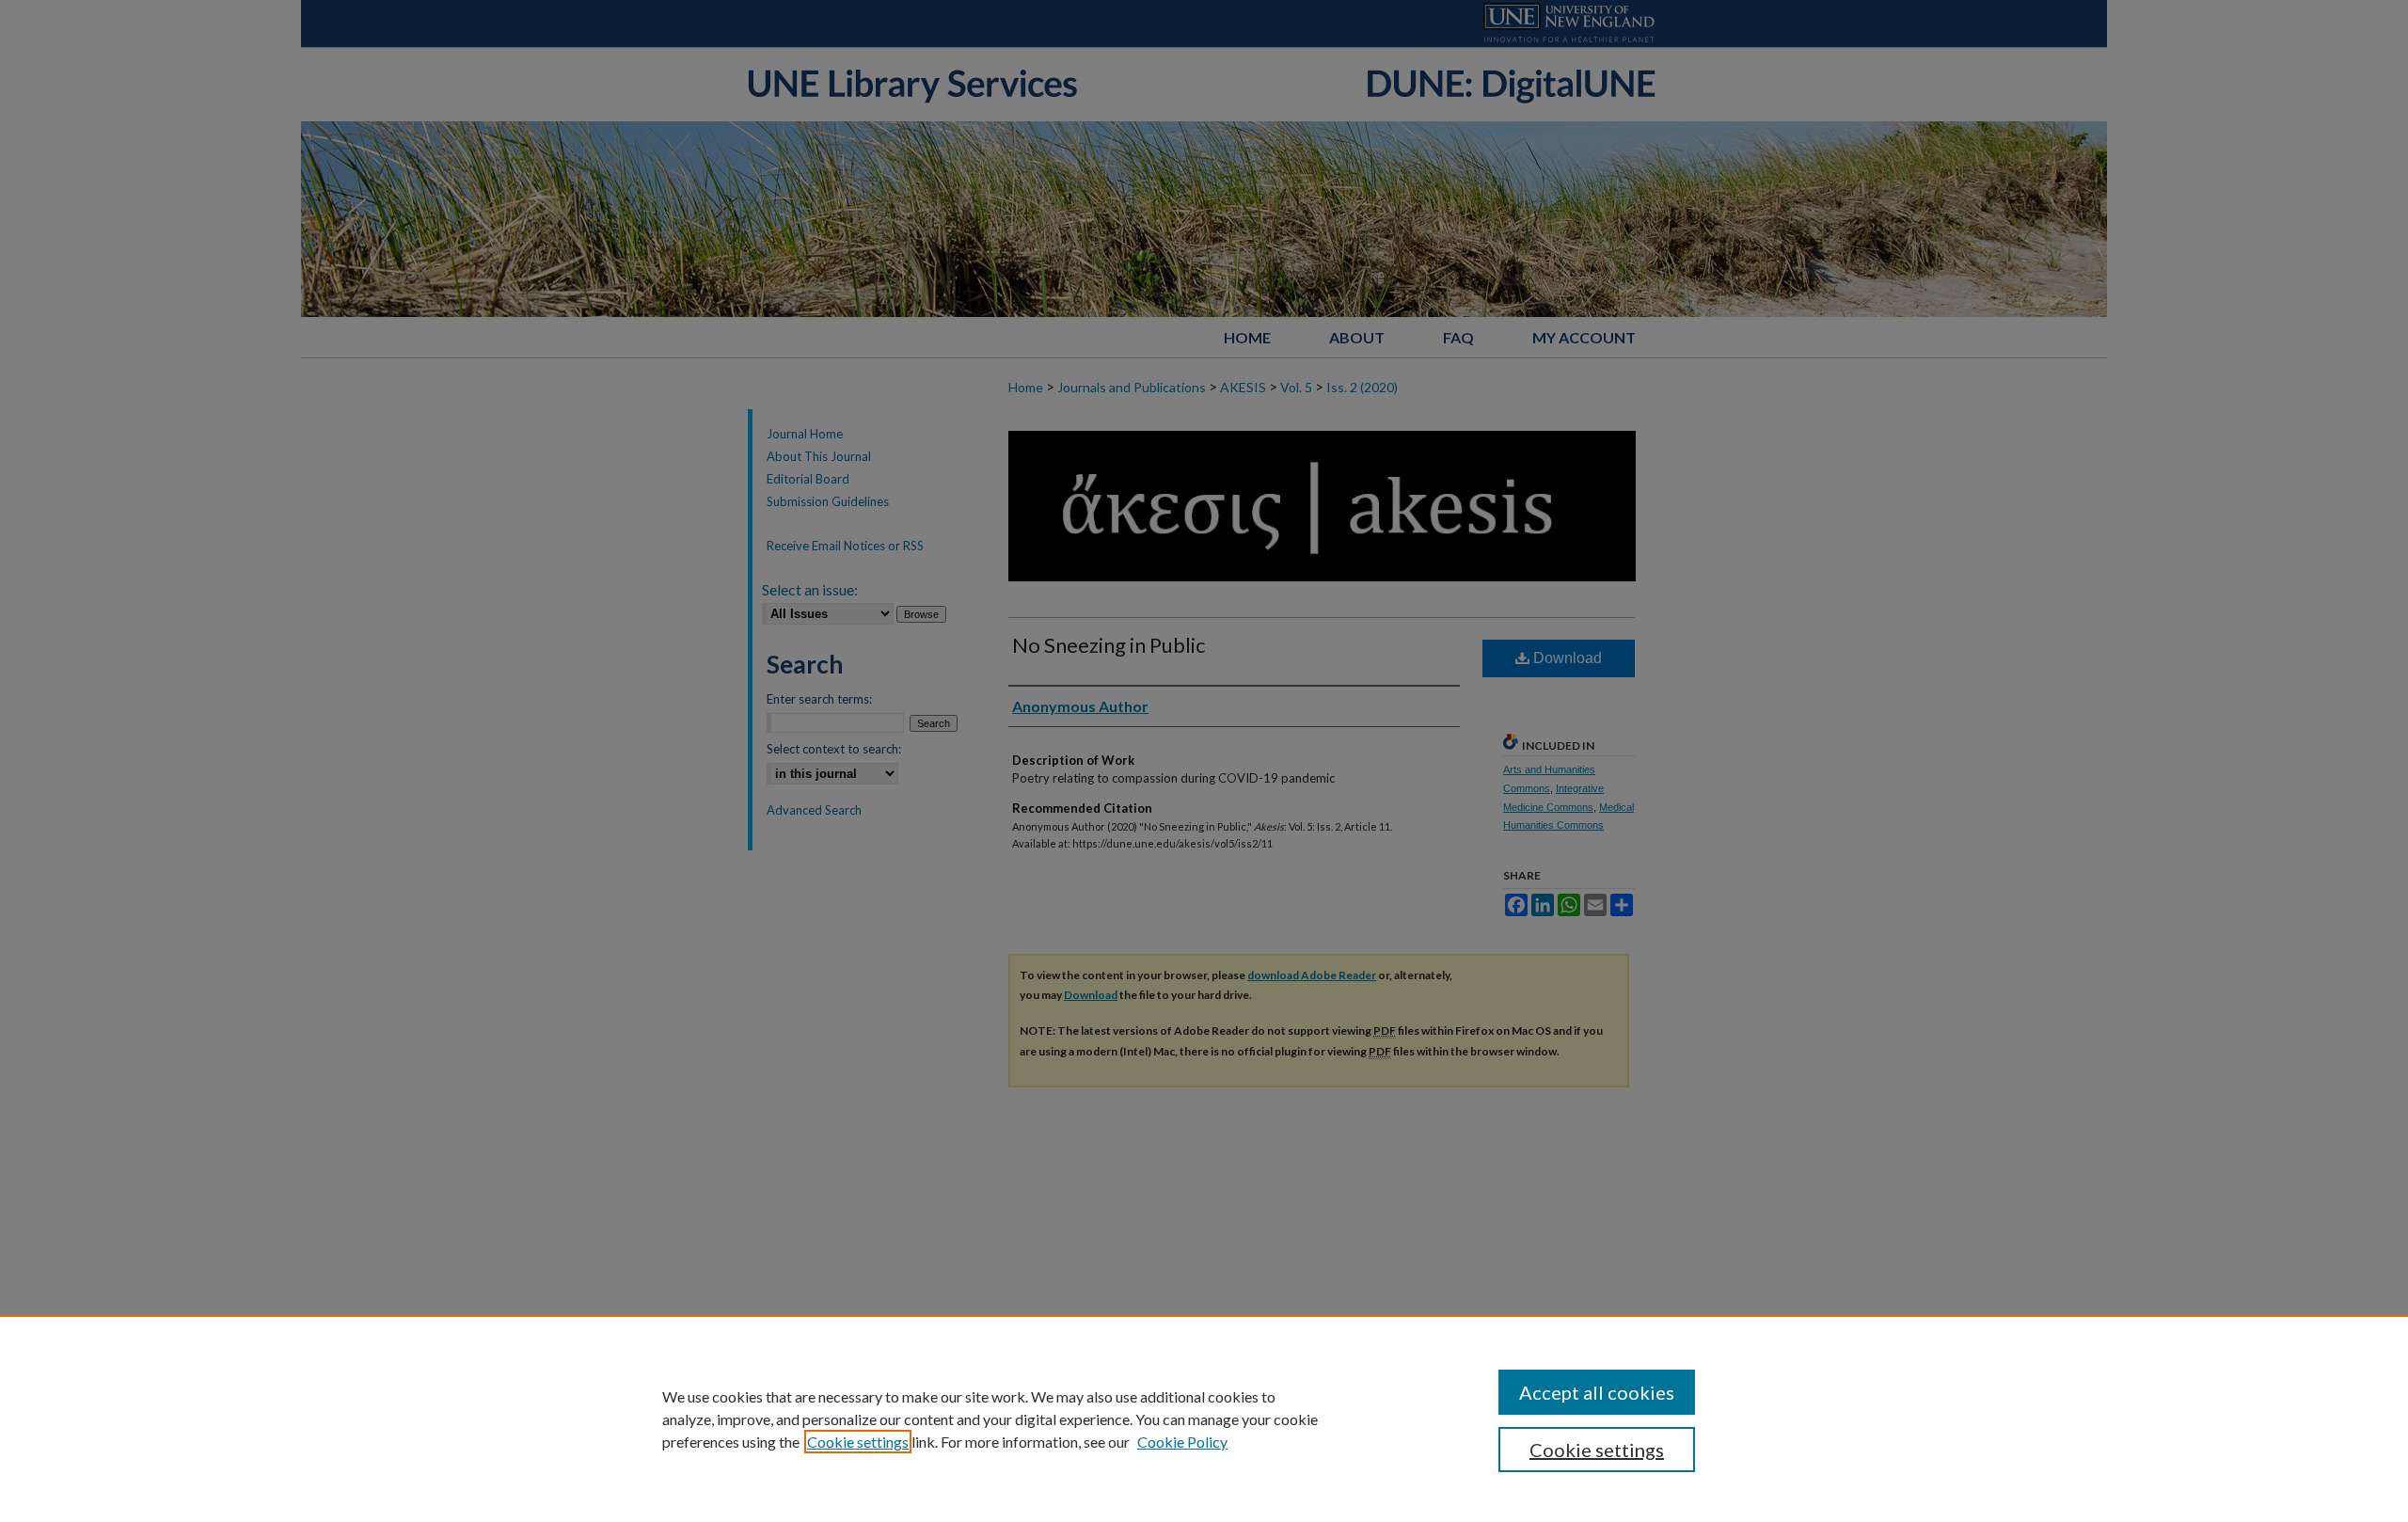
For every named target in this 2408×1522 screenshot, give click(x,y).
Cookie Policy (1182, 1442)
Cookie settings (858, 1442)
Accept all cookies (1597, 1392)
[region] (1204, 1419)
